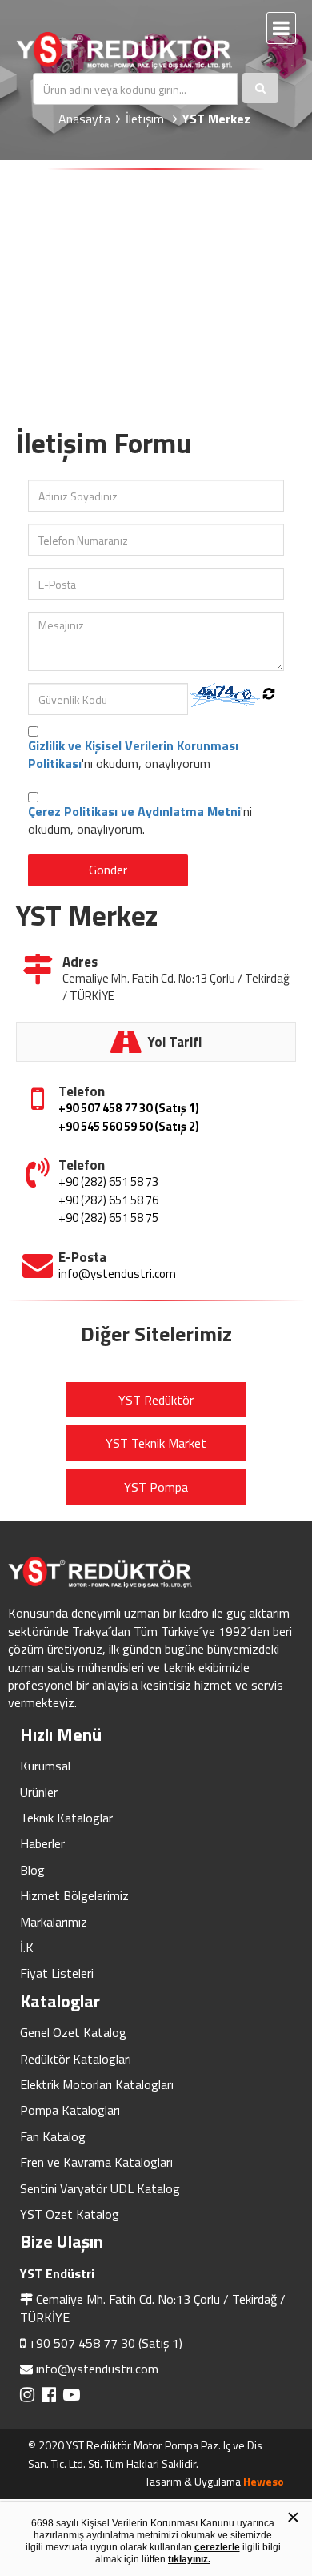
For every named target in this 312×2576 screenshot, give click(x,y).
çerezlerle (217, 2547)
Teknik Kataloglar (66, 1818)
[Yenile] (269, 693)
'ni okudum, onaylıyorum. (140, 820)
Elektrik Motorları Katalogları (97, 2084)
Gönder (108, 870)
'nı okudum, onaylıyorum (133, 755)
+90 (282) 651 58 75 (108, 1218)
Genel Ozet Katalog (73, 2032)
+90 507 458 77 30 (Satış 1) (129, 1108)
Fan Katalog (53, 2136)
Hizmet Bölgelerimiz (74, 1895)
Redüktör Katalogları (76, 2059)
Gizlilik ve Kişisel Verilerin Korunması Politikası (133, 754)
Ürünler (39, 1792)
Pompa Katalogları (70, 2110)
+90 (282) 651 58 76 (108, 1200)
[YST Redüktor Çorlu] (136, 50)
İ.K (27, 1947)
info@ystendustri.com (117, 1274)
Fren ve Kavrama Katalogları (96, 2162)
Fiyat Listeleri (57, 1973)
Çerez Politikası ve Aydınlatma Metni (134, 811)
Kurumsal (45, 1766)
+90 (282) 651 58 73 (108, 1182)
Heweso (264, 2481)
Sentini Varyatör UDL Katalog (100, 2188)
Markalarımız (54, 1922)
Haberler (42, 1843)
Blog (32, 1870)
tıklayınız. (189, 2559)
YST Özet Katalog (70, 2214)
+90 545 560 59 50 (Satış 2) (129, 1126)
